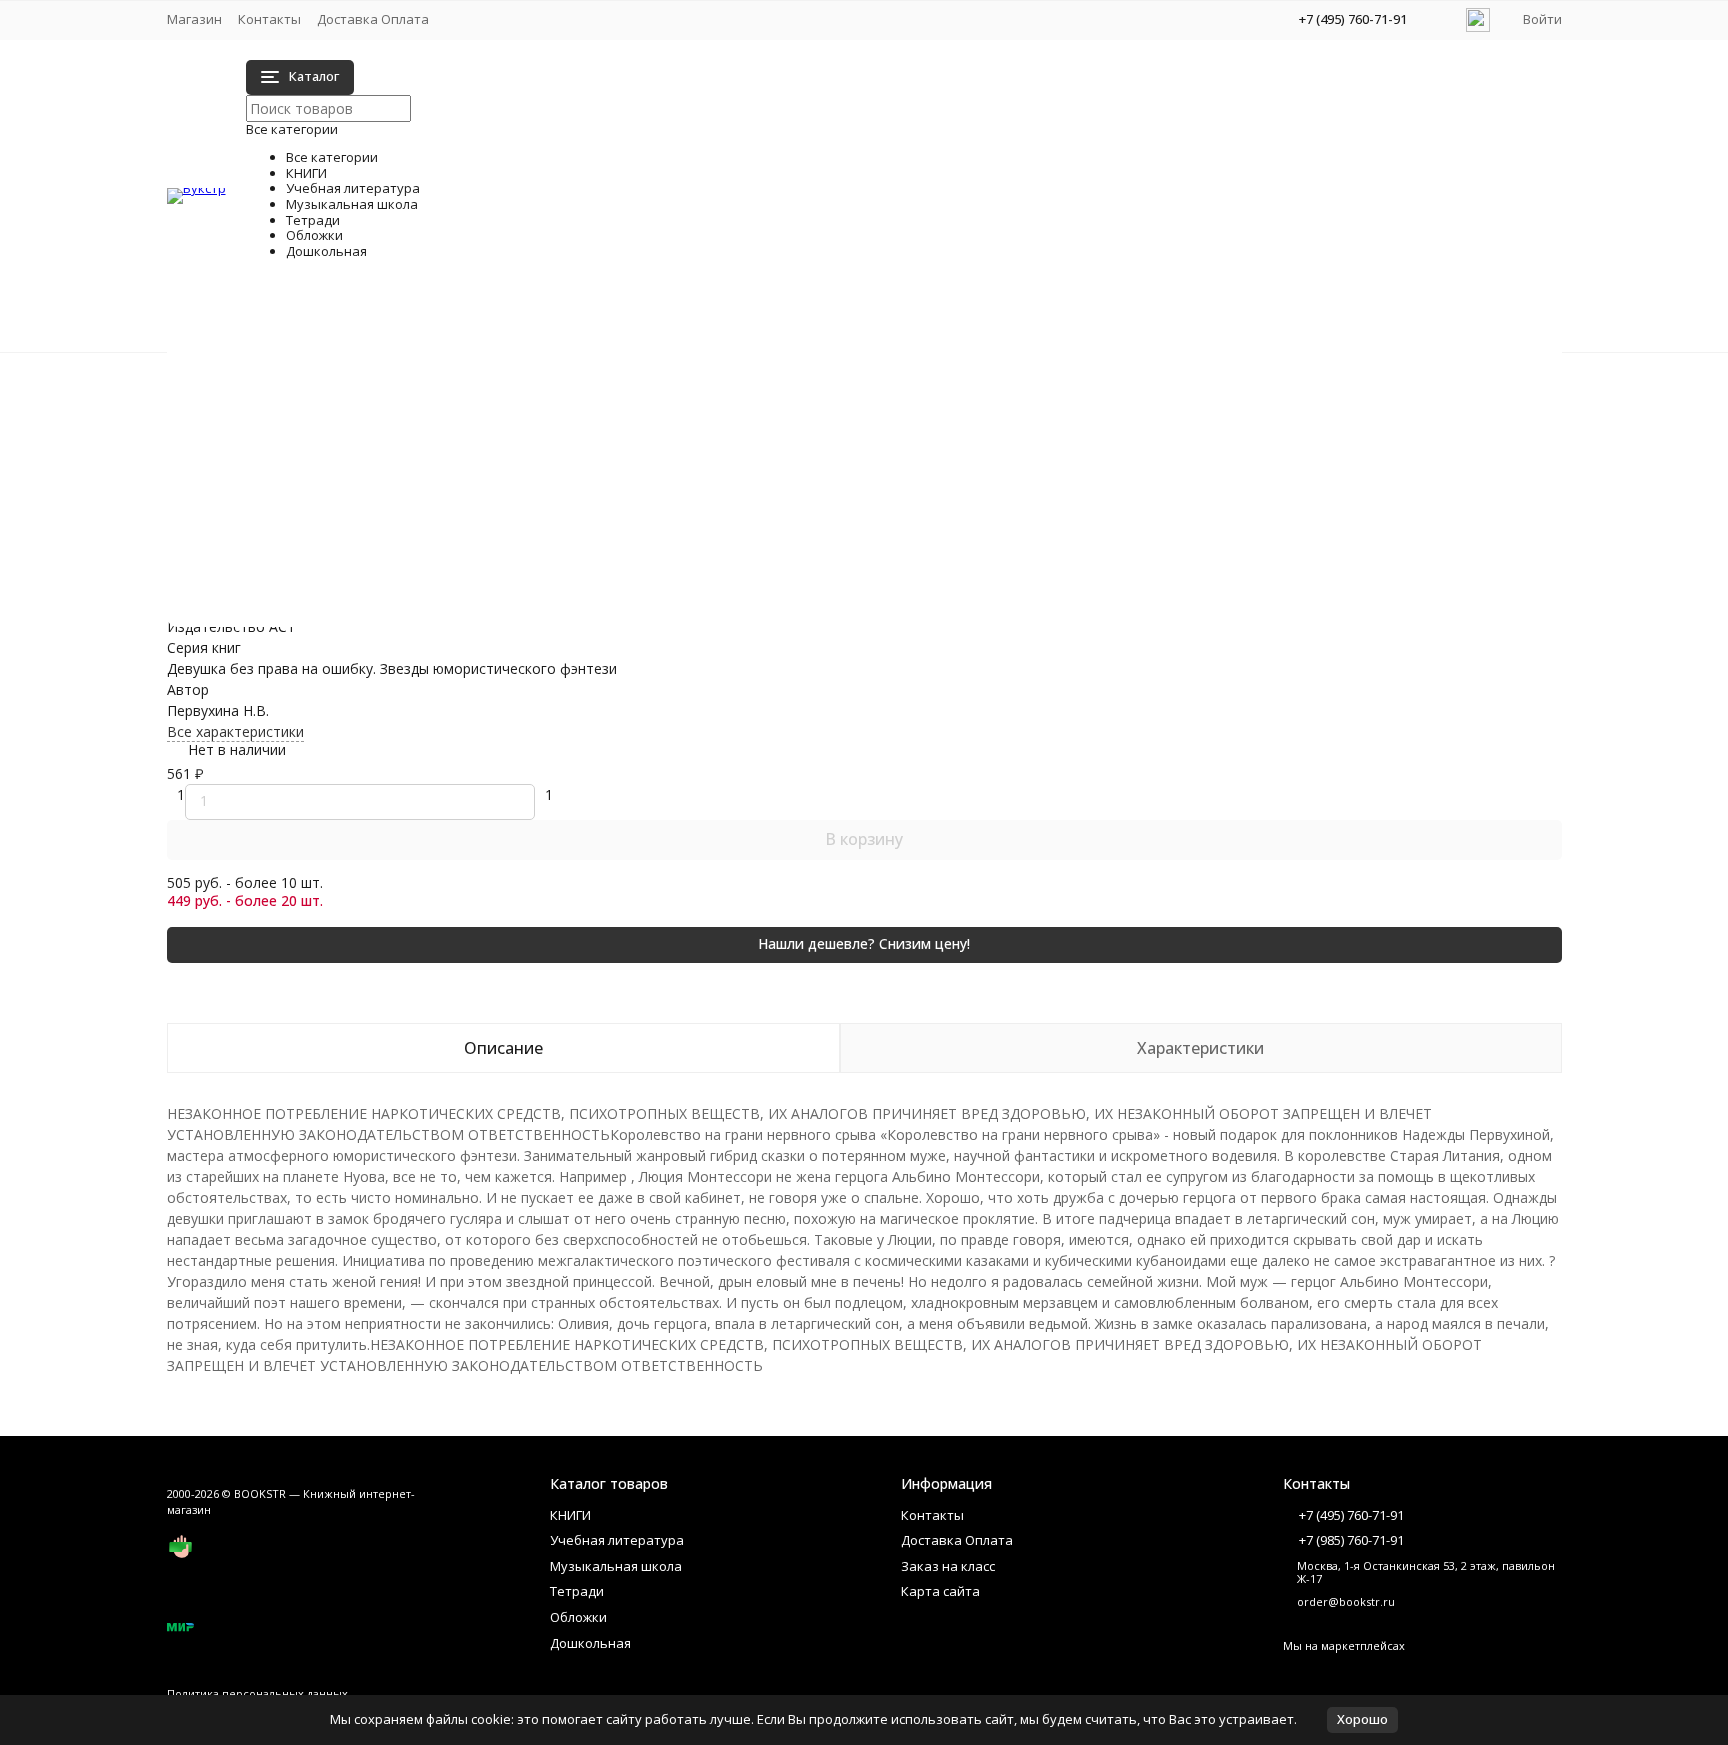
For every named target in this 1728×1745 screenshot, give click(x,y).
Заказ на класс (948, 1566)
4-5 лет (989, 574)
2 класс (378, 426)
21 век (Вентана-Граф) (431, 447)
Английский (392, 510)
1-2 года (382, 574)
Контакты (269, 19)
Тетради (235, 439)
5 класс (989, 447)
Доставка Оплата (373, 19)
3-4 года (382, 616)
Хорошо (1362, 1719)
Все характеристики (235, 731)
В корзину (864, 839)
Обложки (238, 460)
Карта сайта (940, 1591)
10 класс (993, 405)
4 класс (378, 489)
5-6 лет (989, 595)
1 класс (378, 405)
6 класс (989, 468)
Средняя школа (1017, 384)
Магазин (194, 19)
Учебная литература (277, 397)
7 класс (989, 489)
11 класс (993, 426)
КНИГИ (231, 376)
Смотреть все (401, 531)
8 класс (989, 510)
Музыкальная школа (276, 418)
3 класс (378, 468)
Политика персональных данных (257, 1693)
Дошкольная (250, 481)
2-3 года (382, 595)
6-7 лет (989, 616)
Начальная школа (414, 384)
